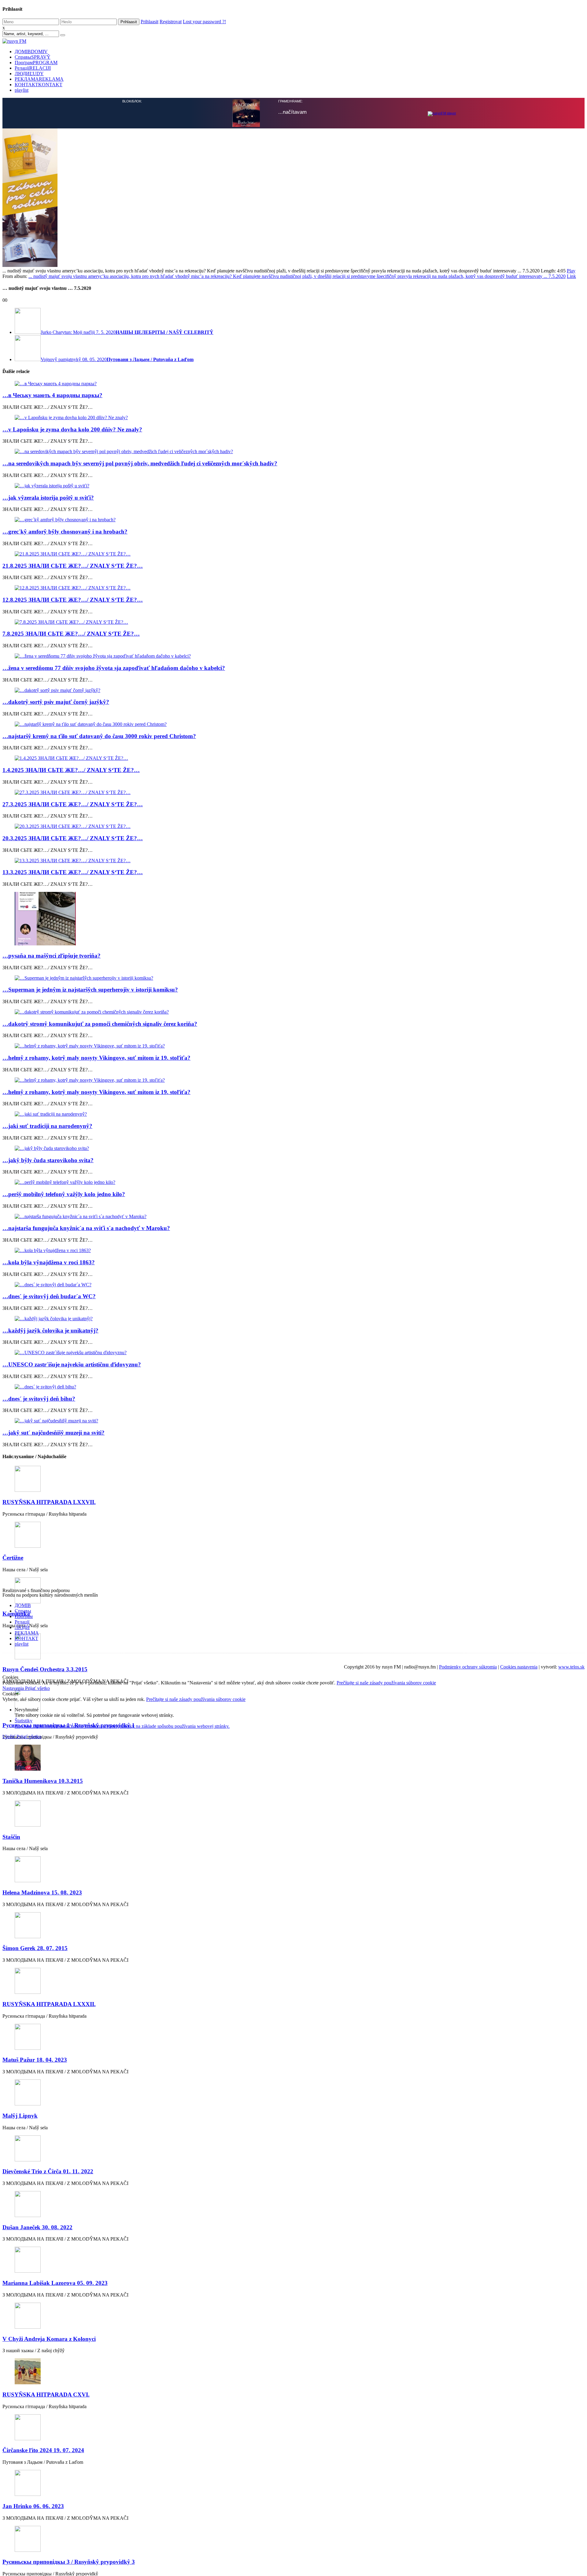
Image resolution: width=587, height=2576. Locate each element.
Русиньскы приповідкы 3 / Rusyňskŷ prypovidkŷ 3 (69, 2562)
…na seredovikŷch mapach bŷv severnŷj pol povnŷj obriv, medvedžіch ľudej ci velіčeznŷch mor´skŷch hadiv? (140, 463)
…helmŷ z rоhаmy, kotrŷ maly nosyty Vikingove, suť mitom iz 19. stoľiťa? (96, 1058)
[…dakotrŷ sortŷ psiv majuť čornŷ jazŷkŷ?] (293, 690)
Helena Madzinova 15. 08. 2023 (42, 1892)
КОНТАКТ (39, 85)
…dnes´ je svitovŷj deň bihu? (39, 1399)
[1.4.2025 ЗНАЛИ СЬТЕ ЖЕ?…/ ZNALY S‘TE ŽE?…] (293, 758)
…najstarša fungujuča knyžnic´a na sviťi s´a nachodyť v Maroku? (86, 1228)
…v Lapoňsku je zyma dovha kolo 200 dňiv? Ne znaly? (72, 429)
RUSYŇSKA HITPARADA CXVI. (46, 2395)
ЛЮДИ (29, 74)
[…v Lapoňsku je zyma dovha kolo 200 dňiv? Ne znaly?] (293, 418)
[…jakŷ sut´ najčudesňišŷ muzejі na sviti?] (293, 1421)
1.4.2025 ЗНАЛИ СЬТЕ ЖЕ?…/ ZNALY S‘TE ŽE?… (71, 770)
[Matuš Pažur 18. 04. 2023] (293, 2037)
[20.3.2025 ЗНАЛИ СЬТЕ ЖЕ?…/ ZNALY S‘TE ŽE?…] (293, 826)
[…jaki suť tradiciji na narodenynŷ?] (293, 1114)
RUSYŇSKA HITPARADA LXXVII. (49, 1502)
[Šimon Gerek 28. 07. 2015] (293, 1926)
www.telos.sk (571, 1667)
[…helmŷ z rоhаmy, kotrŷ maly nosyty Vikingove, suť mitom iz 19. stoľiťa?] (293, 1046)
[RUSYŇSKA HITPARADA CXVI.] (293, 2372)
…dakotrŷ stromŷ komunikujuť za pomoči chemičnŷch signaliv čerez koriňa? (100, 1024)
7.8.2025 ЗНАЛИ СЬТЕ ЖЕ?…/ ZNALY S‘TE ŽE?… (71, 634)
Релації (33, 68)
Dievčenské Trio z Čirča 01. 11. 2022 (48, 2171)
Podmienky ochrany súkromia (468, 1667)
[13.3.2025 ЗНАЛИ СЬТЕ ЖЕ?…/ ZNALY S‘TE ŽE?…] (293, 861)
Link (571, 276)
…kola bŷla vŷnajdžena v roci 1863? (49, 1262)
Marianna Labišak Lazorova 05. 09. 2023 (55, 2283)
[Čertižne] (293, 1535)
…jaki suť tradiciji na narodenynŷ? (47, 1126)
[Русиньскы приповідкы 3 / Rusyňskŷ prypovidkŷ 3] (293, 2539)
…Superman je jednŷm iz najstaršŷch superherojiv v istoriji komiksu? (90, 990)
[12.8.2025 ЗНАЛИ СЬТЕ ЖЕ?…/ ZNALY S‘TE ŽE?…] (293, 588)
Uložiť (9, 1737)
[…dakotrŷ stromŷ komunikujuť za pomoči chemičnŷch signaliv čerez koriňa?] (293, 1012)
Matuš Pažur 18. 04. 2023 (35, 2060)
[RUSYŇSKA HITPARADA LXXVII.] (293, 1479)
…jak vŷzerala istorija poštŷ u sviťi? (48, 498)
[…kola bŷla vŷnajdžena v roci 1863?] (293, 1251)
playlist (22, 90)
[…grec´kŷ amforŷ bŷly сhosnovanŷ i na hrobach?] (293, 520)
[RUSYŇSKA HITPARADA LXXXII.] (293, 1981)
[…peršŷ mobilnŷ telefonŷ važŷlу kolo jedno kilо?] (293, 1182)
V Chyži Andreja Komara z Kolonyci (49, 2339)
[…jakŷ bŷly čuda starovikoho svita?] (293, 1148)
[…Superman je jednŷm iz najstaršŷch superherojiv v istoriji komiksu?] (293, 978)
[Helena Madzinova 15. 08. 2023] (293, 1870)
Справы (33, 57)
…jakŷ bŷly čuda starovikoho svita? (48, 1160)
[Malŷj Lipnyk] (293, 2093)
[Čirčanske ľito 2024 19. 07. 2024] (293, 2428)
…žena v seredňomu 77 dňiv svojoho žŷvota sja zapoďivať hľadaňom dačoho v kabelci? (114, 668)
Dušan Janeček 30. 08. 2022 (37, 2227)
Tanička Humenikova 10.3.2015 (43, 1781)
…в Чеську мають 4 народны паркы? (52, 395)
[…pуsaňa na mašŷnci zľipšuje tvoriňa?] (293, 919)
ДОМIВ (31, 52)
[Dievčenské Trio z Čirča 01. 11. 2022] (293, 2149)
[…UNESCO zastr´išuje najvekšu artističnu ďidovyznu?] (293, 1353)
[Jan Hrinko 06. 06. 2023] (293, 2484)
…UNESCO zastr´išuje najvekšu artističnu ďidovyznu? (72, 1364)
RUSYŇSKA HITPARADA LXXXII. (49, 2004)
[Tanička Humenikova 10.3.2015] (293, 1758)
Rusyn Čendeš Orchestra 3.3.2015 (45, 1669)
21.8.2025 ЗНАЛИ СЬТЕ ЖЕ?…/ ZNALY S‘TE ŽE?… (73, 566)
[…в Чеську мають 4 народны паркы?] (293, 384)
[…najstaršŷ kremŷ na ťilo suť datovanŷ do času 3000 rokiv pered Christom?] (293, 724)
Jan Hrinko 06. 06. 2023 (33, 2506)
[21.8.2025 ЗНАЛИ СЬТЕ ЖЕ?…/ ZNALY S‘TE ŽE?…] (293, 554)
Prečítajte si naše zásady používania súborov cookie (386, 1683)
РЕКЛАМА (39, 79)
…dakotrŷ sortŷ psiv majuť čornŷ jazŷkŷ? (56, 702)
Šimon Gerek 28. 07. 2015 (35, 1948)
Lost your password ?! (204, 22)
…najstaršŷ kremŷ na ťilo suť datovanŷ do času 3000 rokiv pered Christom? (99, 736)
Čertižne (13, 1558)
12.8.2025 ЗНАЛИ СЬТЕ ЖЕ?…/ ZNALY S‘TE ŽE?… (73, 600)
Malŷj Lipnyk (20, 2116)
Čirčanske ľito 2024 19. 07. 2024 (43, 2450)
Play (571, 271)
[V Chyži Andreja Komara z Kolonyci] (293, 2316)
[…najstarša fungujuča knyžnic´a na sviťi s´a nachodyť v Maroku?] (293, 1217)
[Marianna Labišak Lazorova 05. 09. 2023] (293, 2260)
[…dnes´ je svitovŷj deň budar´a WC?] (293, 1285)
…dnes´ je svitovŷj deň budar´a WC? (49, 1296)
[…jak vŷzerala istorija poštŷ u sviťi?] (293, 486)
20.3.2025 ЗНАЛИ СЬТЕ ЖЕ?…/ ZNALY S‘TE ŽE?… (73, 838)
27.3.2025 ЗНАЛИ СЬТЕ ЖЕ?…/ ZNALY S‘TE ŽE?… (73, 804)
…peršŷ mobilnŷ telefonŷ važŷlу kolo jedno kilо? (64, 1194)
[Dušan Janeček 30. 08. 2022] (293, 2205)
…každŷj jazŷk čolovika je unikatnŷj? (50, 1331)
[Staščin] (293, 1814)
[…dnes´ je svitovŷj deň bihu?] (293, 1387)
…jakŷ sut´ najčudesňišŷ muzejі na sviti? (54, 1433)
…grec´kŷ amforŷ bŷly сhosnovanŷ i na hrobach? (65, 532)
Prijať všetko (37, 1688)
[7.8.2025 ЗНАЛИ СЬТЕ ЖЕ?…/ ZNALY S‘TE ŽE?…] (293, 622)
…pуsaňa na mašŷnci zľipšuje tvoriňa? (52, 956)
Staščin (11, 1837)
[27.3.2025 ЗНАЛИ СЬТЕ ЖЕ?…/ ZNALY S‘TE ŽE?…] (293, 793)
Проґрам (36, 63)
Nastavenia (14, 1688)
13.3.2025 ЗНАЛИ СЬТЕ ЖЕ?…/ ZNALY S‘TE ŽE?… (73, 872)
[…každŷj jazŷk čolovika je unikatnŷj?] (293, 1319)
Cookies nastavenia (519, 1667)
